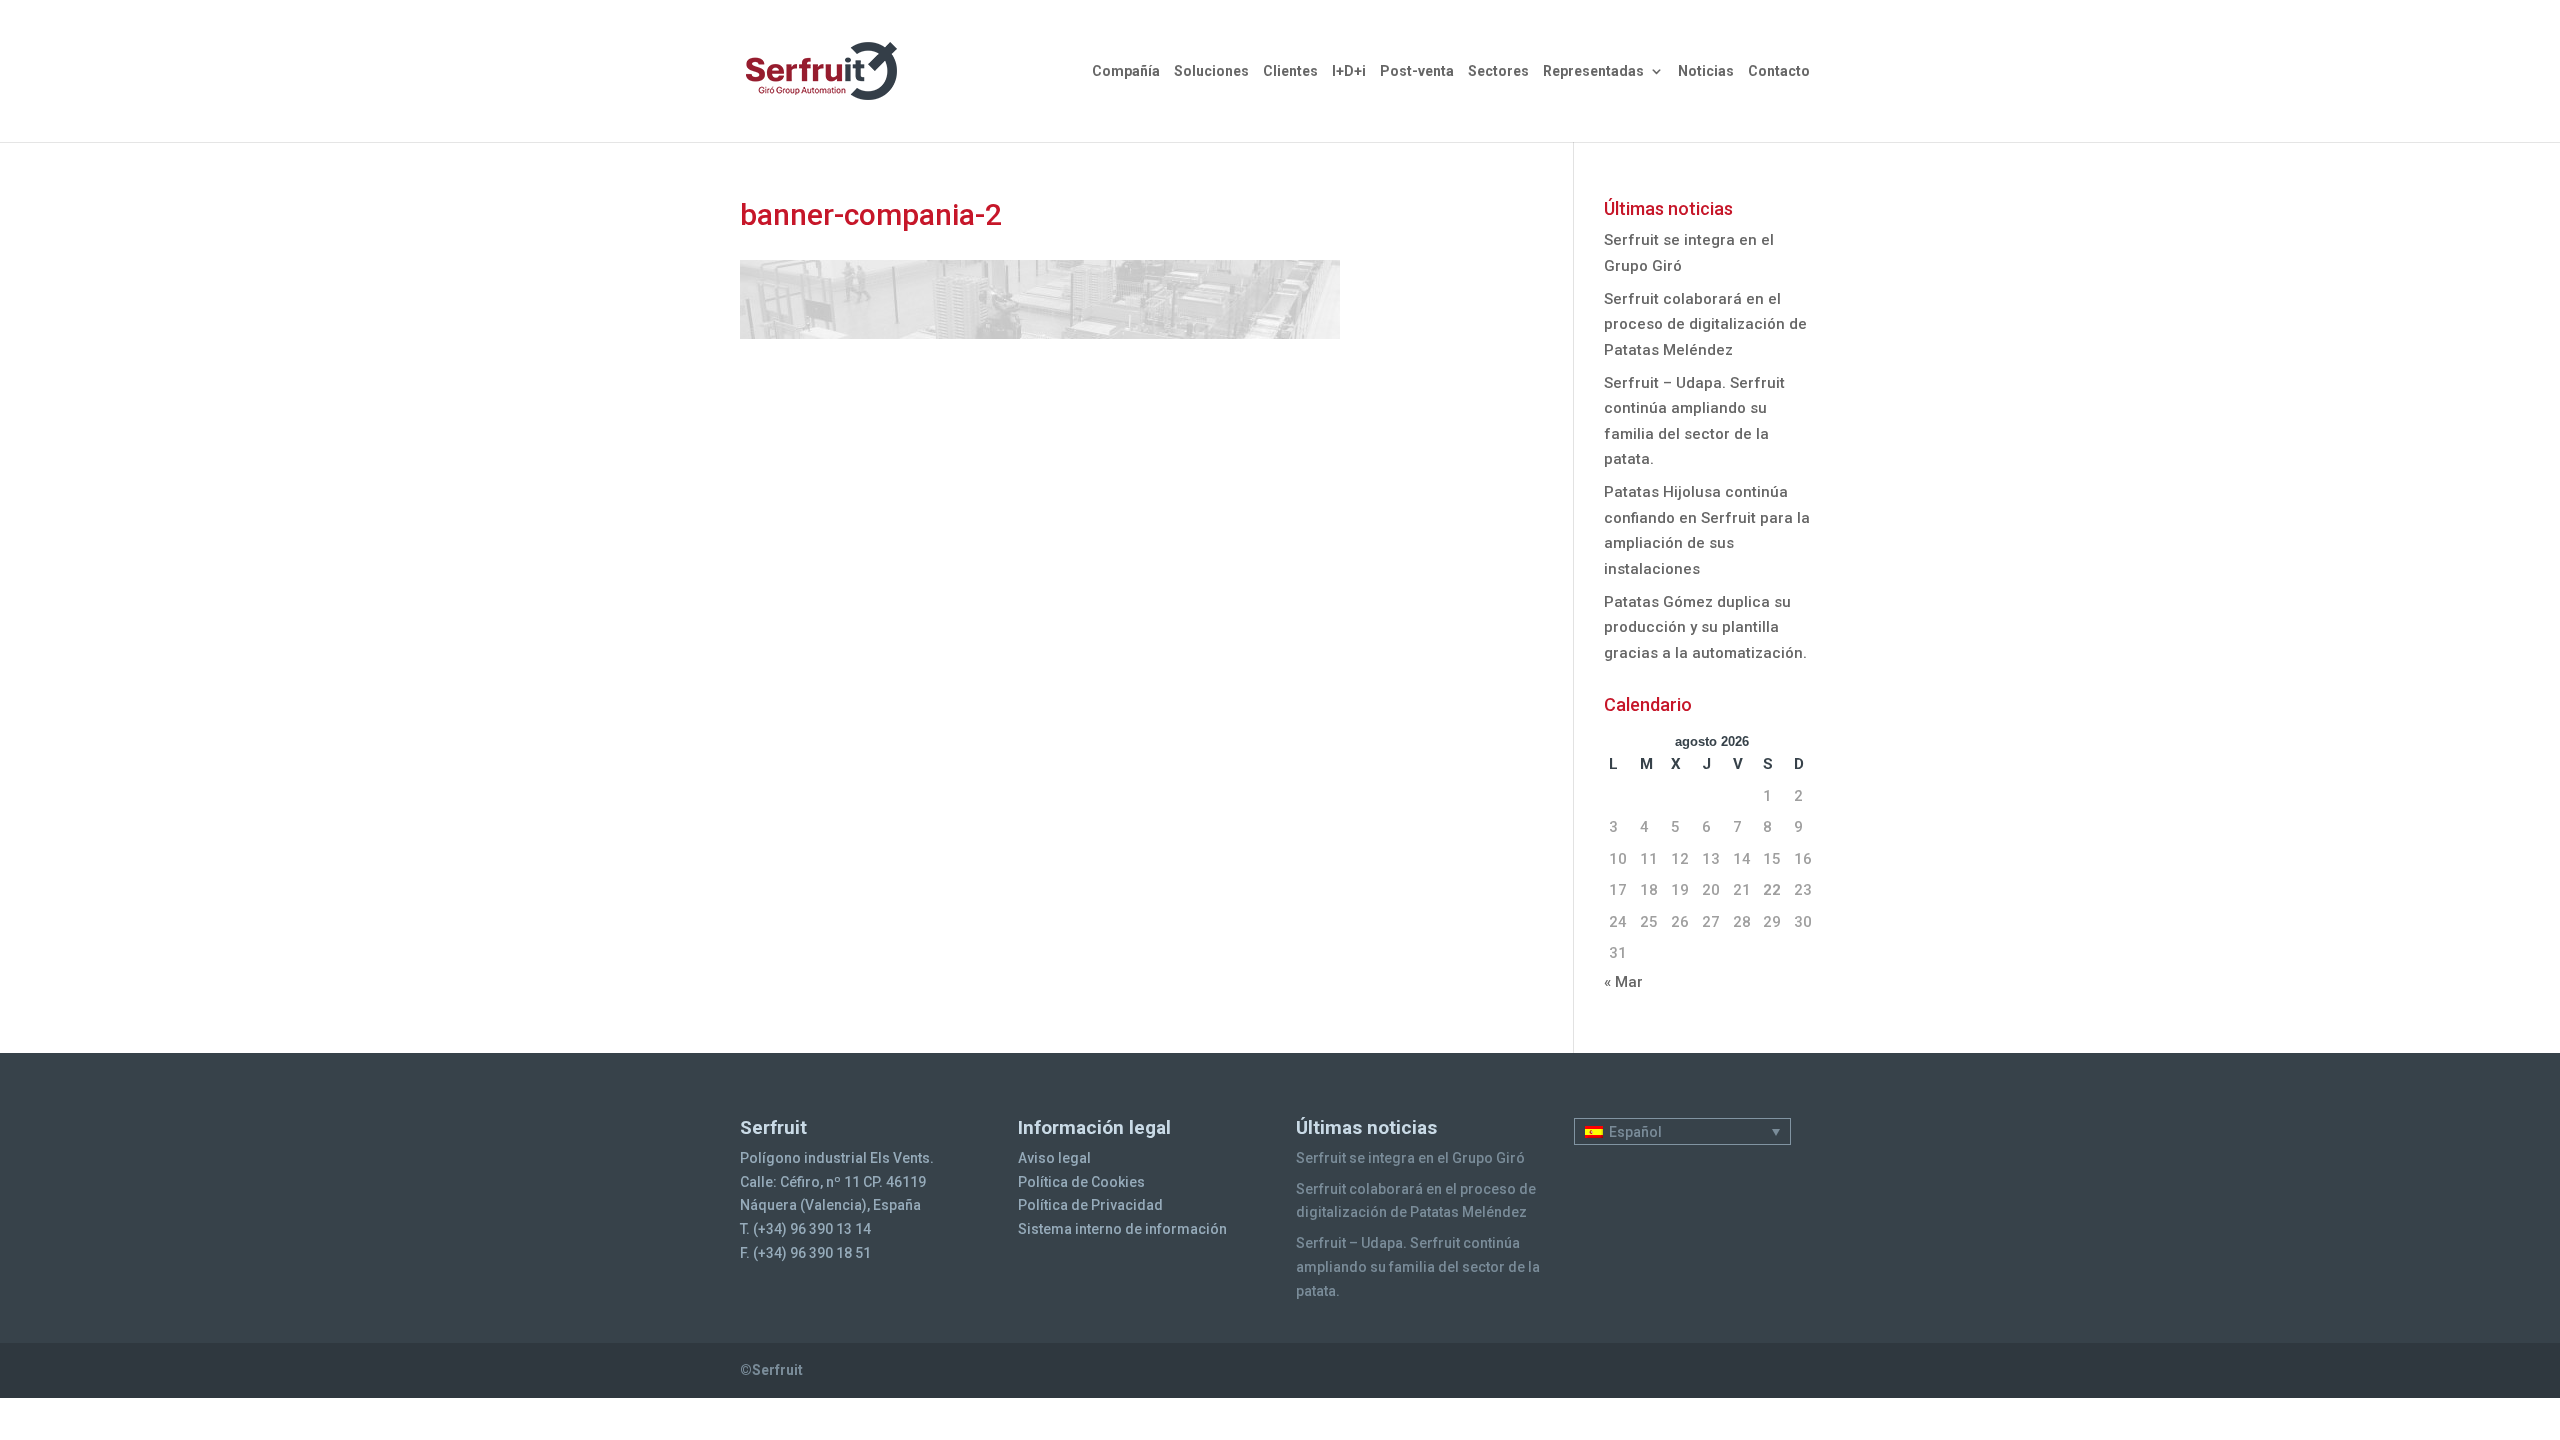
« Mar (1623, 982)
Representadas (1593, 71)
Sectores (1498, 71)
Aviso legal (1054, 1158)
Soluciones (1211, 71)
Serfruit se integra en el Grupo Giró (1410, 1158)
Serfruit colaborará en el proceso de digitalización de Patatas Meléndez (1705, 324)
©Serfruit (771, 1370)
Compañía (1126, 71)
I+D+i (1349, 71)
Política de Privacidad (1090, 1205)
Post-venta (1417, 71)
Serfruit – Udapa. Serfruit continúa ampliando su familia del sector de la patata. (1418, 1267)
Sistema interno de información (1122, 1229)
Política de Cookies (1081, 1182)
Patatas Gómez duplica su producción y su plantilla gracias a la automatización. (1705, 627)
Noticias (1706, 71)
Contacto (1779, 71)
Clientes (1290, 71)
